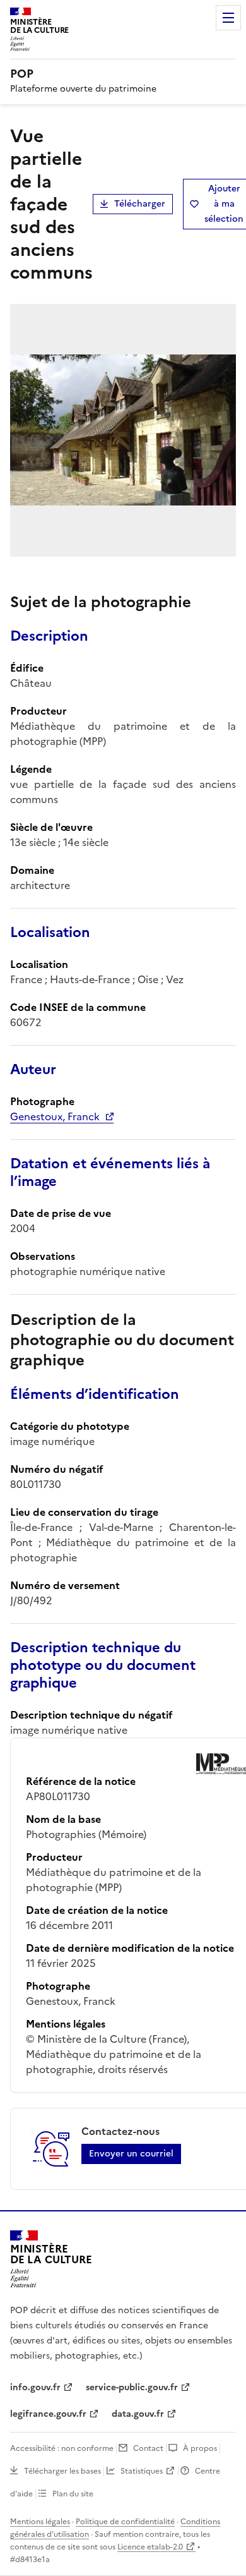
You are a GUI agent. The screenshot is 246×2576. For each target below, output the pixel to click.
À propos (200, 2448)
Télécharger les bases (62, 2471)
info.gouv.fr (35, 2387)
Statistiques (142, 2471)
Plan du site (73, 2494)
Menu (228, 18)
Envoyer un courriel (131, 2154)
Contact (148, 2448)
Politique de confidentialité (125, 2522)
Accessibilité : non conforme (62, 2448)
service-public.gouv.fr (132, 2387)
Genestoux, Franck (55, 1116)
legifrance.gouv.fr (48, 2414)
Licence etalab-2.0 (150, 2547)
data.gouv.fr (138, 2414)
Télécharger (140, 204)
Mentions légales (40, 2522)
